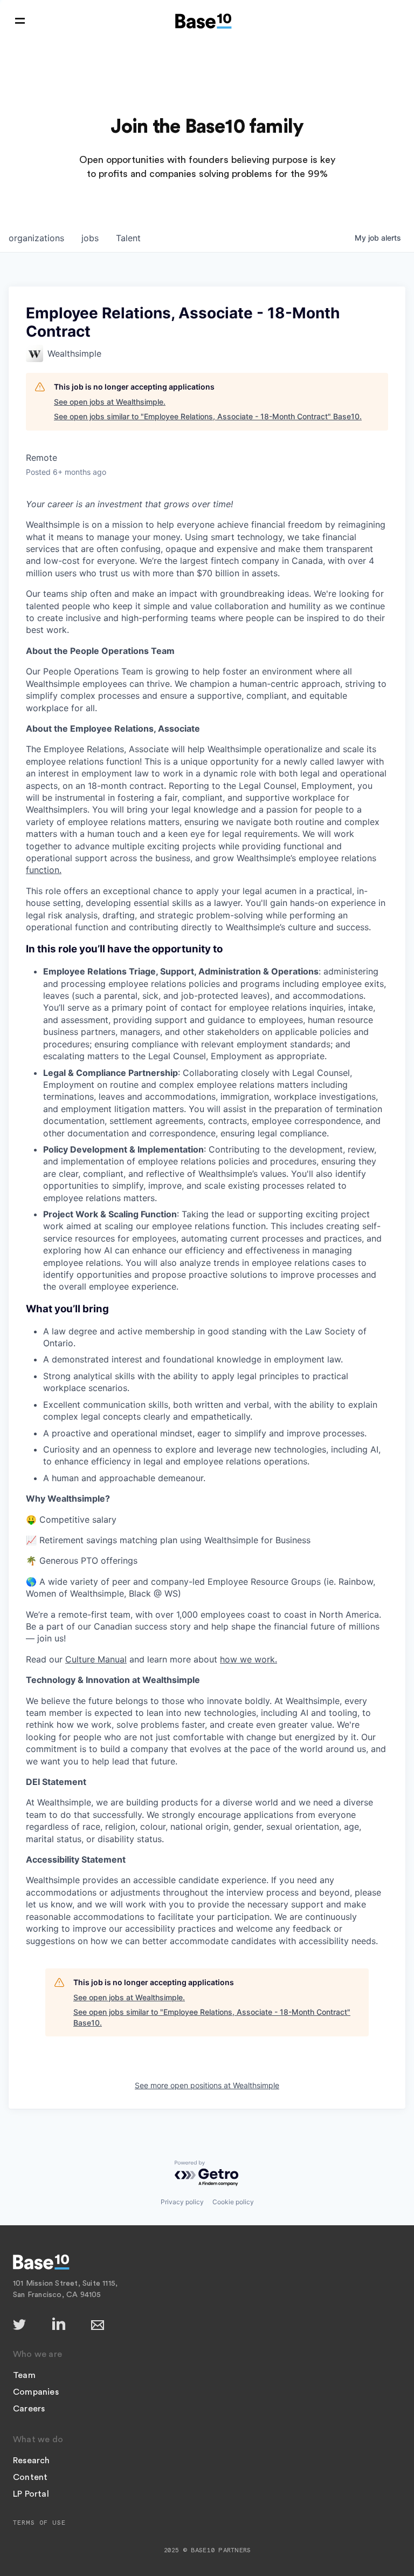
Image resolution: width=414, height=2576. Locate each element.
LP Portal (31, 2494)
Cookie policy (233, 2202)
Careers (29, 2409)
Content (30, 2477)
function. (44, 870)
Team (24, 2375)
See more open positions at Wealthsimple (207, 2085)
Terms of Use (39, 2523)
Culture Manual (96, 1659)
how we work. (249, 1659)
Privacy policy (182, 2202)
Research (32, 2461)
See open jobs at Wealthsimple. (110, 402)
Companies (36, 2392)
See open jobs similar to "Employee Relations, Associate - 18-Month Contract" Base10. (208, 416)
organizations (36, 238)
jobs (90, 238)
